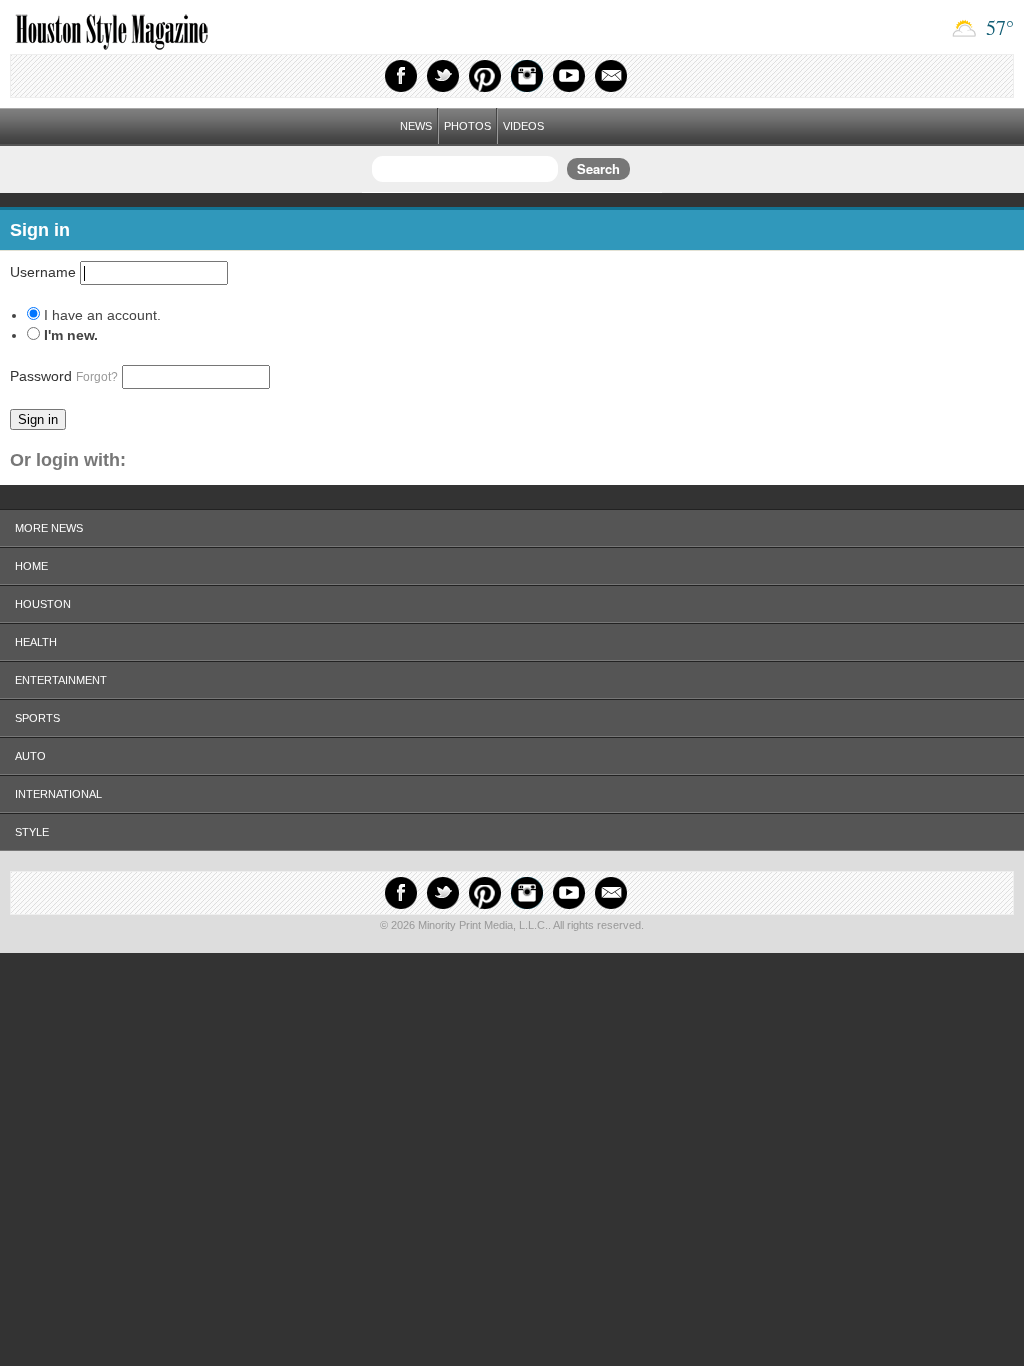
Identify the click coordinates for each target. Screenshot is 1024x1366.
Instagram (527, 76)
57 (997, 27)
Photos (467, 126)
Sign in (38, 419)
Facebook (401, 76)
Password (64, 376)
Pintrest (485, 76)
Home (31, 566)
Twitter (443, 76)
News (416, 126)
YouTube (569, 76)
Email (611, 76)
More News (49, 528)
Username (43, 272)
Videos (523, 126)
